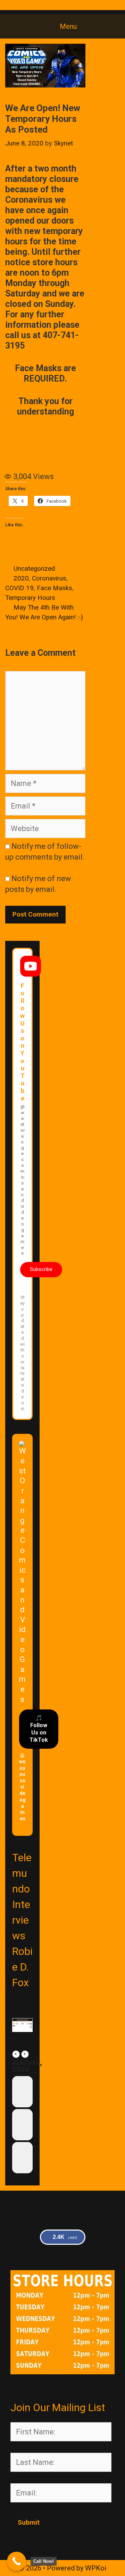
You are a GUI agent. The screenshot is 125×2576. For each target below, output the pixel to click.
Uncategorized (34, 569)
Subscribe (41, 1269)
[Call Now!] (16, 2561)
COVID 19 (19, 588)
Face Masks (55, 588)
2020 (21, 578)
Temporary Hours (30, 598)
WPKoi (96, 2568)
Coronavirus (49, 578)
